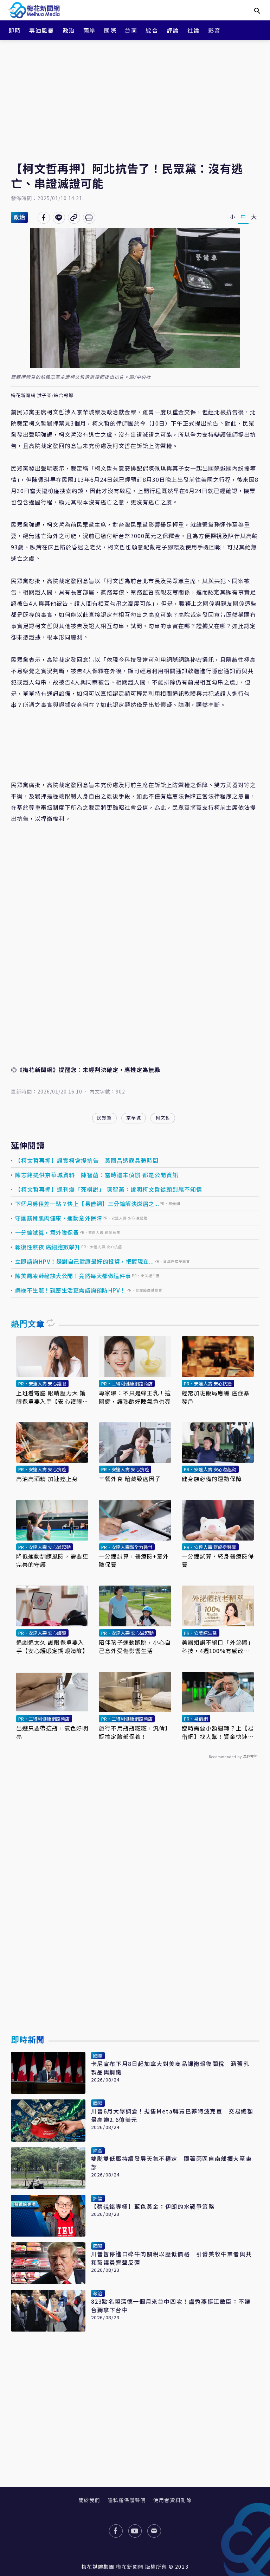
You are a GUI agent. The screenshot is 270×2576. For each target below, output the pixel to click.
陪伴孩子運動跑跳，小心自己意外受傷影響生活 (135, 1646)
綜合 (152, 30)
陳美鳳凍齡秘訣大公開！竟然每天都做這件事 (73, 1276)
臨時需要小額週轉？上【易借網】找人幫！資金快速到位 (218, 1732)
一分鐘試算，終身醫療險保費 (218, 1560)
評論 (173, 30)
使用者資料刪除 (172, 2500)
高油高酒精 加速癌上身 (47, 1479)
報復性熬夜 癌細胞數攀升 (48, 1247)
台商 (131, 30)
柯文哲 (163, 1118)
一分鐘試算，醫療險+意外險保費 (134, 1560)
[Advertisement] (135, 95)
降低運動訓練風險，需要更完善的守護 (52, 1560)
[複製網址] (74, 218)
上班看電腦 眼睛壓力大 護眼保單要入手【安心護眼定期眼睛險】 (52, 1397)
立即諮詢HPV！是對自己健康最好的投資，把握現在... (85, 1261)
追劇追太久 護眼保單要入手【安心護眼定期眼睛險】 (52, 1646)
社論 (194, 30)
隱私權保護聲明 (127, 2500)
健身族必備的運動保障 (212, 1479)
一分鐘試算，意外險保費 (47, 1232)
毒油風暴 (41, 30)
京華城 (134, 1118)
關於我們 (89, 2500)
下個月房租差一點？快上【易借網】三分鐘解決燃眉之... (87, 1204)
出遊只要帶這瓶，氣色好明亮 (52, 1732)
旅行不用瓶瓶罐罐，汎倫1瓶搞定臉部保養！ (134, 1732)
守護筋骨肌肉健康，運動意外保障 (59, 1218)
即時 (15, 30)
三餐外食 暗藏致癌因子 (130, 1479)
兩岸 (89, 30)
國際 (110, 30)
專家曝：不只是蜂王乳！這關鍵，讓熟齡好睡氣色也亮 (135, 1397)
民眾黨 (104, 1118)
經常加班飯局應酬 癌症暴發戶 (216, 1397)
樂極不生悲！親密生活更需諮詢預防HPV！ (70, 1290)
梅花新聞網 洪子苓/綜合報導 (42, 396)
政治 (69, 30)
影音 (214, 30)
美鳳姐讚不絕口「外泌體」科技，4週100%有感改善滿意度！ (218, 1646)
